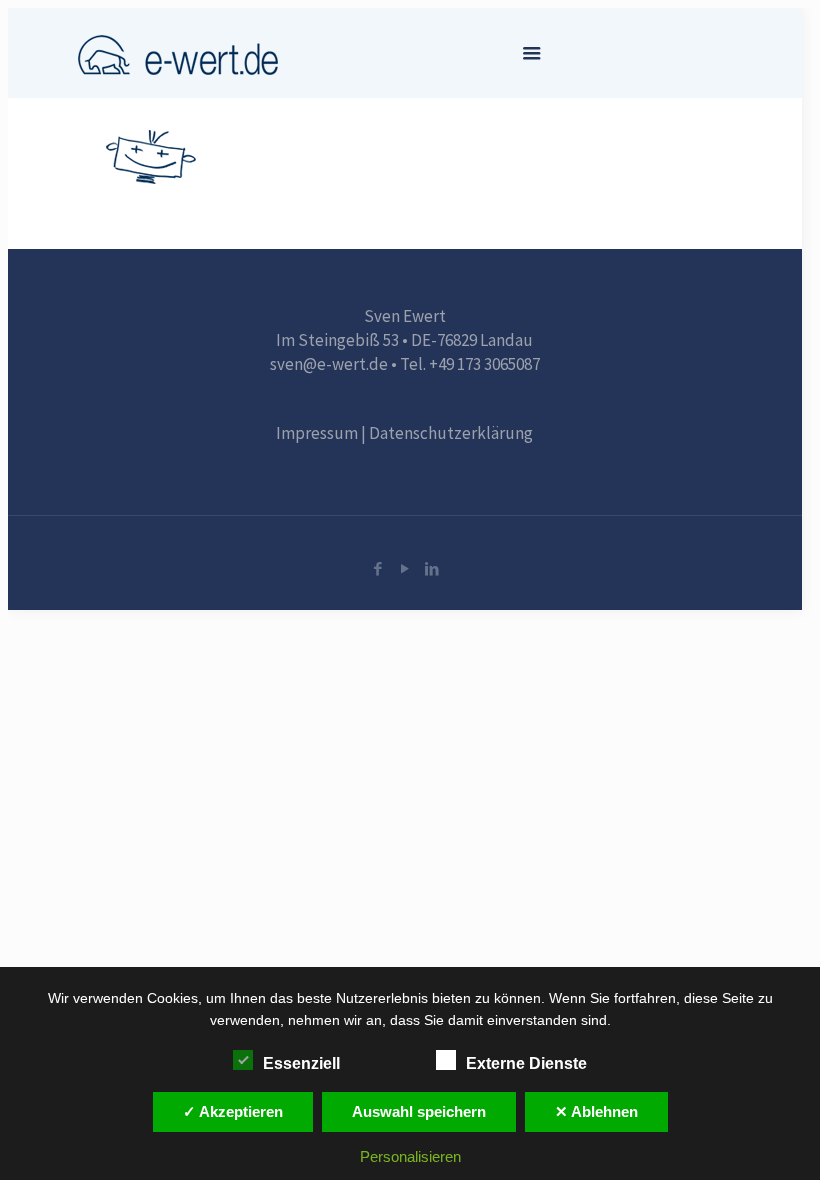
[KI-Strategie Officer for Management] (178, 53)
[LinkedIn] (431, 568)
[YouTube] (404, 568)
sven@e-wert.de (329, 364)
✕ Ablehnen (596, 1111)
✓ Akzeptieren (233, 1111)
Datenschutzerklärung (451, 433)
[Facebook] (377, 568)
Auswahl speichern (419, 1111)
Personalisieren (410, 1156)
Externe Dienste (526, 1063)
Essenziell (301, 1063)
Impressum (317, 433)
